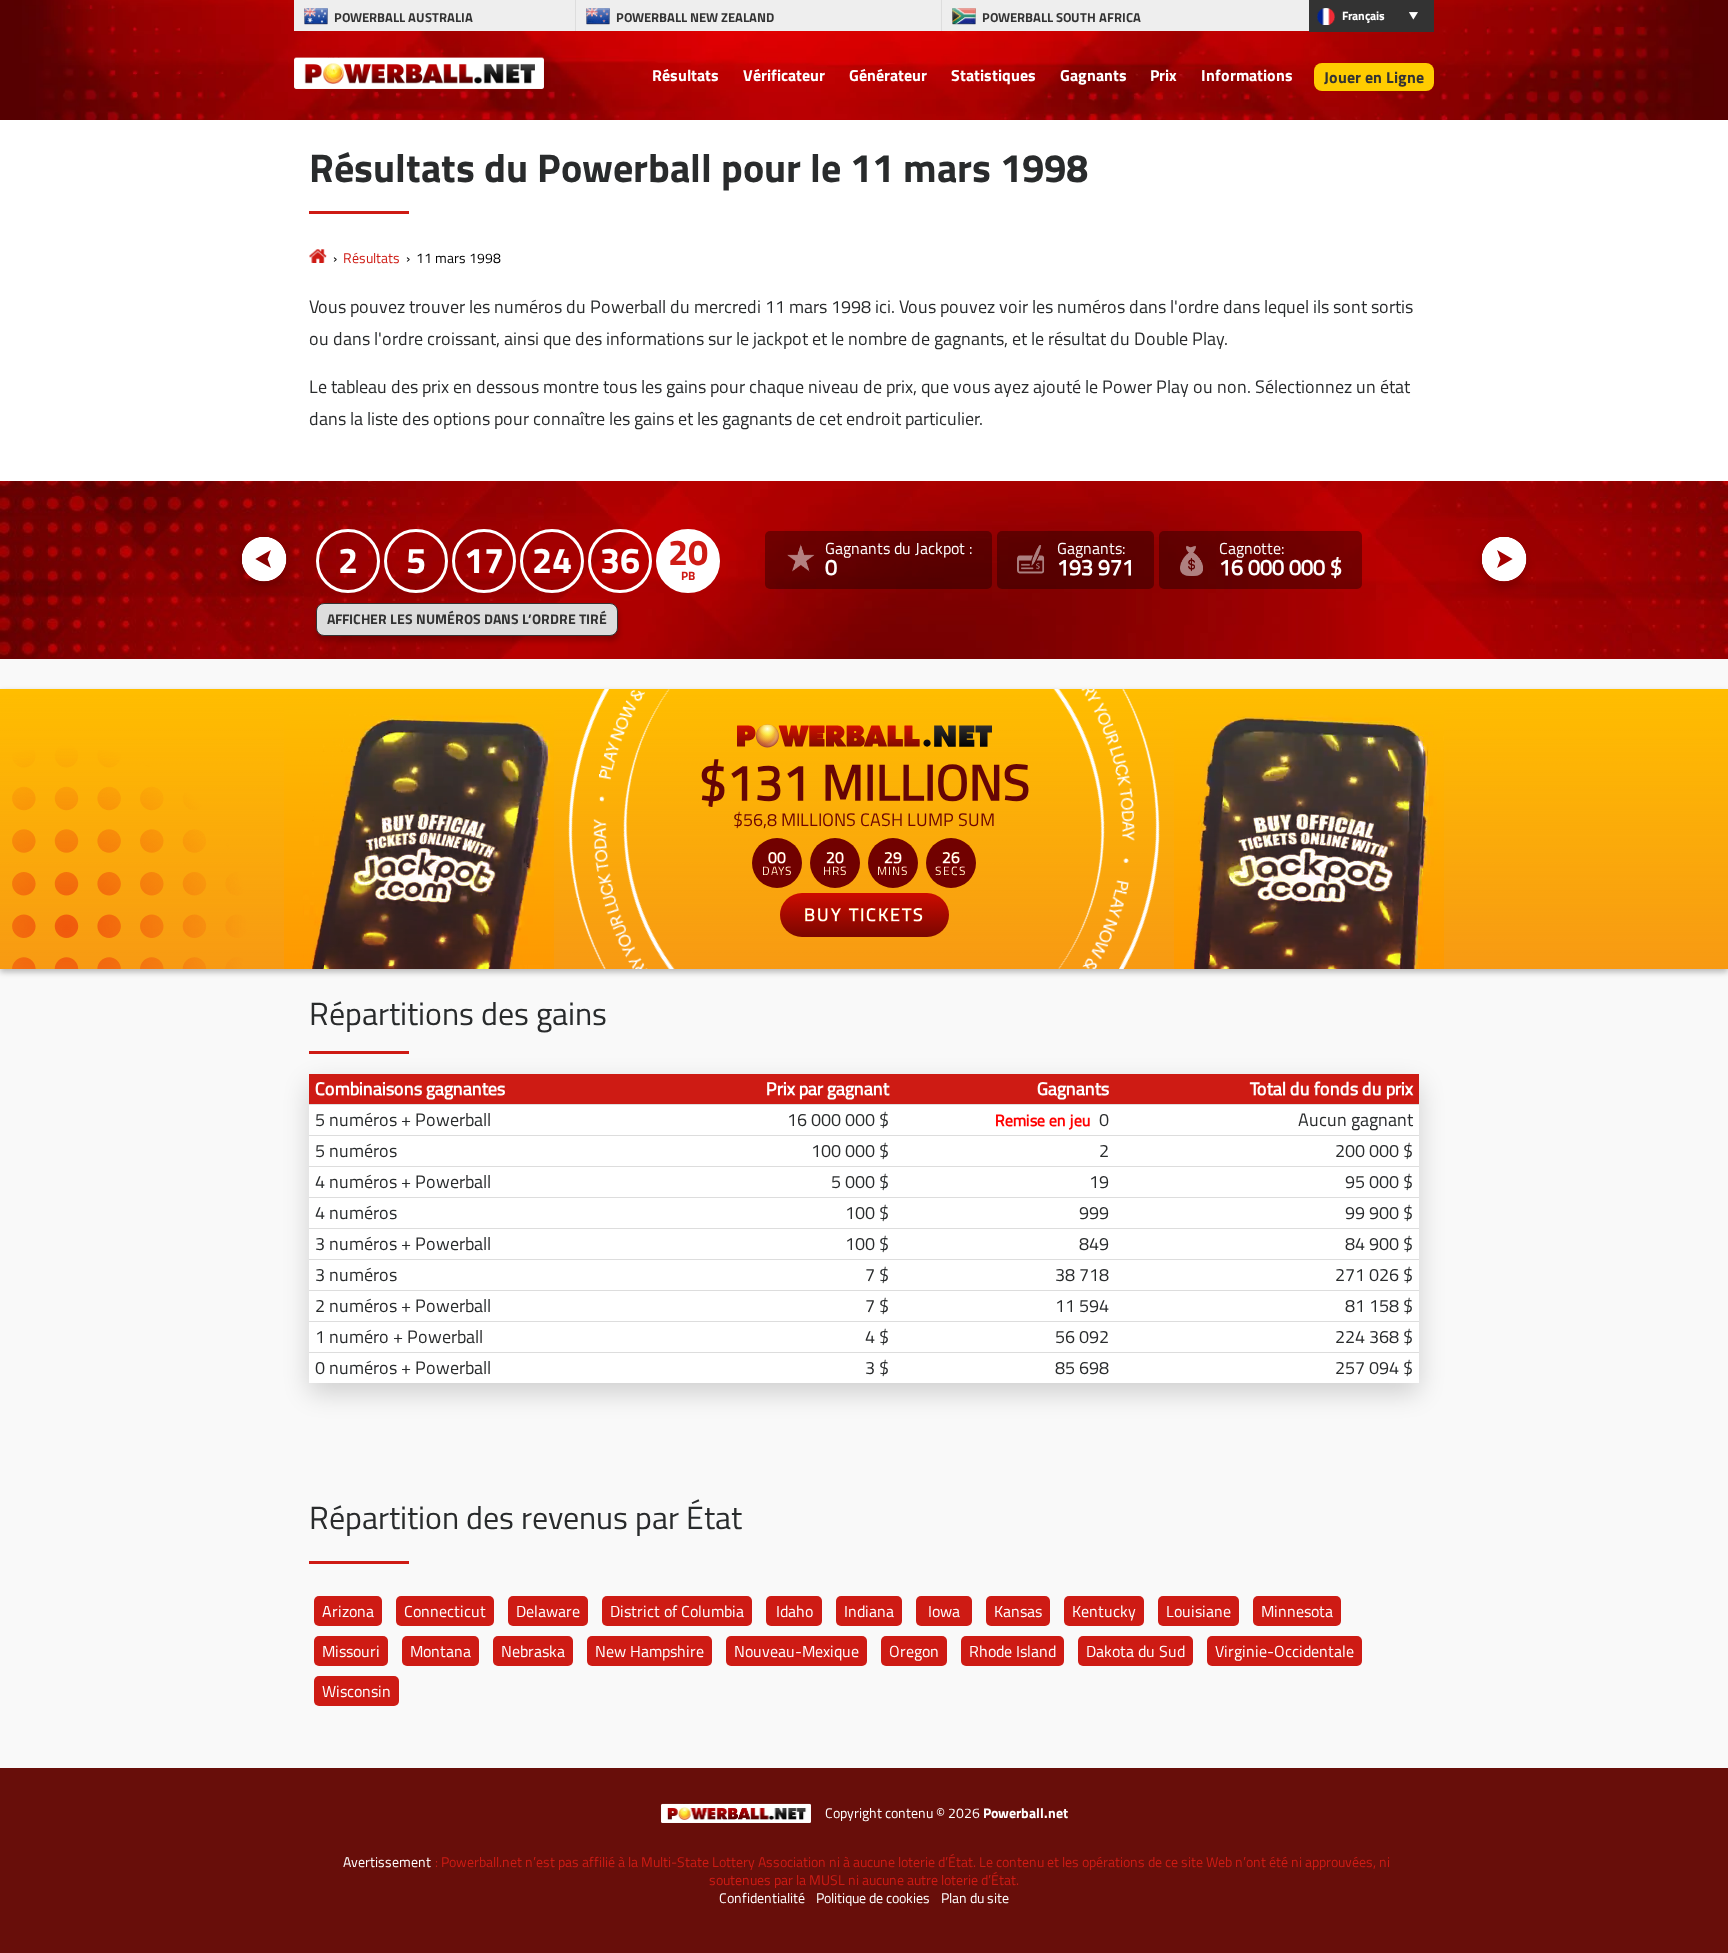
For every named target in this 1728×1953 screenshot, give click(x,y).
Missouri (351, 1651)
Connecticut (445, 1611)
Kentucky (1104, 1611)
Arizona (348, 1611)
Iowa (944, 1611)
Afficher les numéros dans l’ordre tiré (467, 619)
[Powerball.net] (419, 72)
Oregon (914, 1651)
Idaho (794, 1611)
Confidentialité (762, 1898)
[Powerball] (318, 257)
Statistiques (993, 75)
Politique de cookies (873, 1898)
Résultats (685, 75)
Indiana (869, 1611)
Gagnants (1093, 75)
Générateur (888, 75)
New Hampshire (649, 1651)
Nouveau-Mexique (796, 1651)
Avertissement (387, 1862)
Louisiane (1198, 1611)
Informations (1247, 75)
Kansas (1018, 1611)
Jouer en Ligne (1374, 77)
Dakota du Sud (1135, 1651)
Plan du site (975, 1898)
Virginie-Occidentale (1284, 1651)
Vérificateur (784, 75)
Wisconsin (356, 1691)
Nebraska (533, 1651)
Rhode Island (1012, 1651)
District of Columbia (677, 1611)
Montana (440, 1651)
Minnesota (1297, 1611)
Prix (1163, 75)
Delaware (548, 1611)
